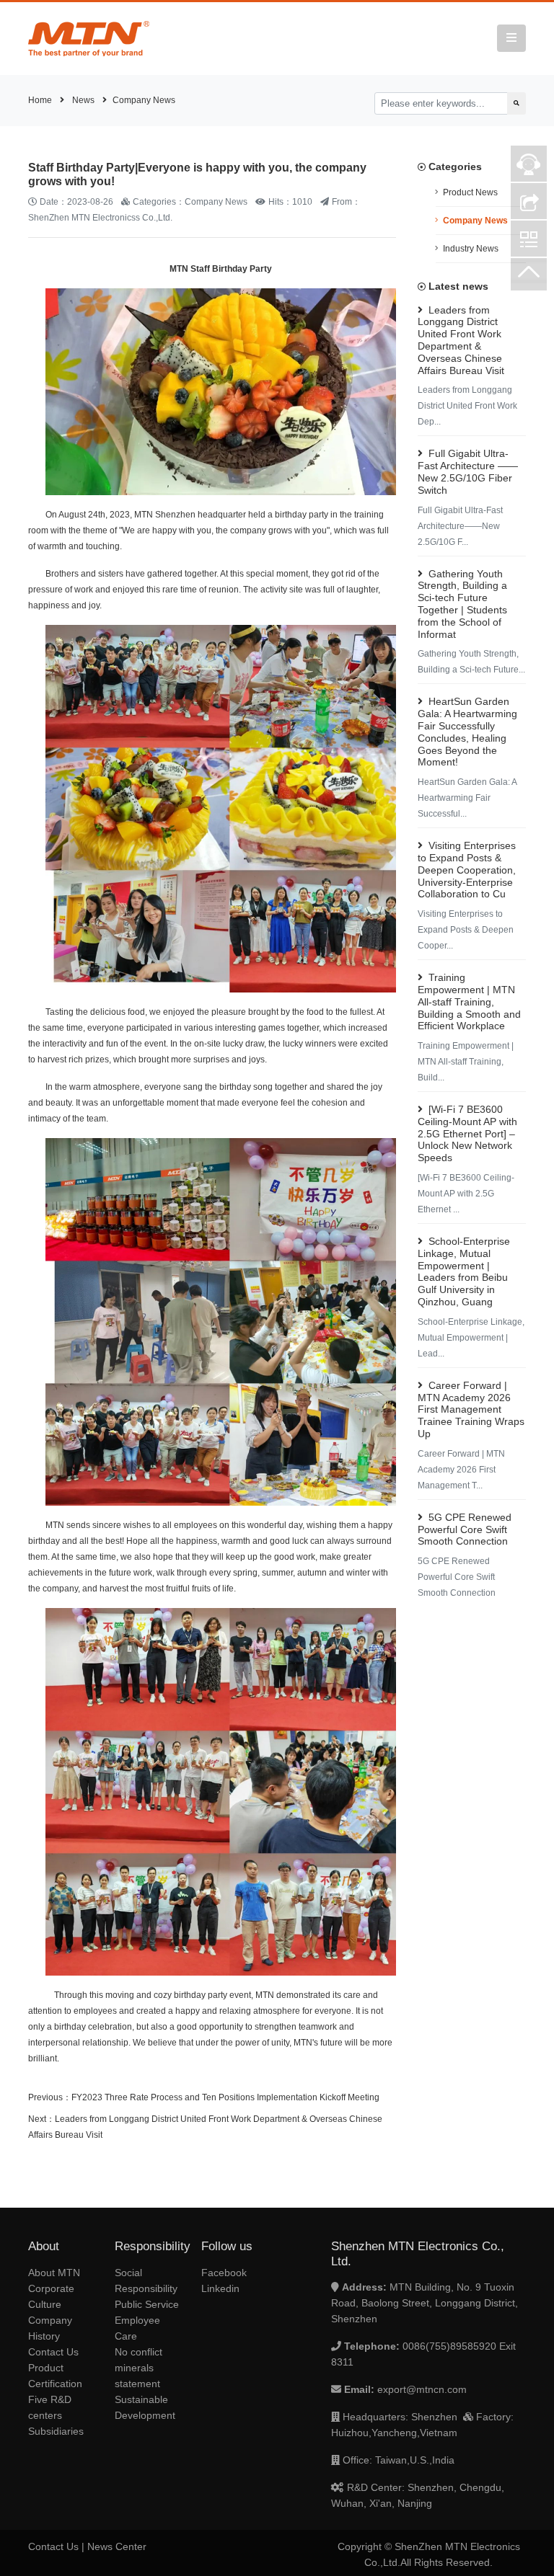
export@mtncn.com (422, 2389)
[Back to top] (529, 276)
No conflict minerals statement (138, 2368)
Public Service (147, 2304)
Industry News (471, 249)
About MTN (54, 2273)
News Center (117, 2546)
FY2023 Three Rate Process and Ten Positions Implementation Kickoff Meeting (225, 2097)
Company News (144, 100)
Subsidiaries (56, 2431)
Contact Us (53, 2352)
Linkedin (220, 2288)
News (83, 100)
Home (40, 100)
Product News (470, 192)
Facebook (224, 2273)
